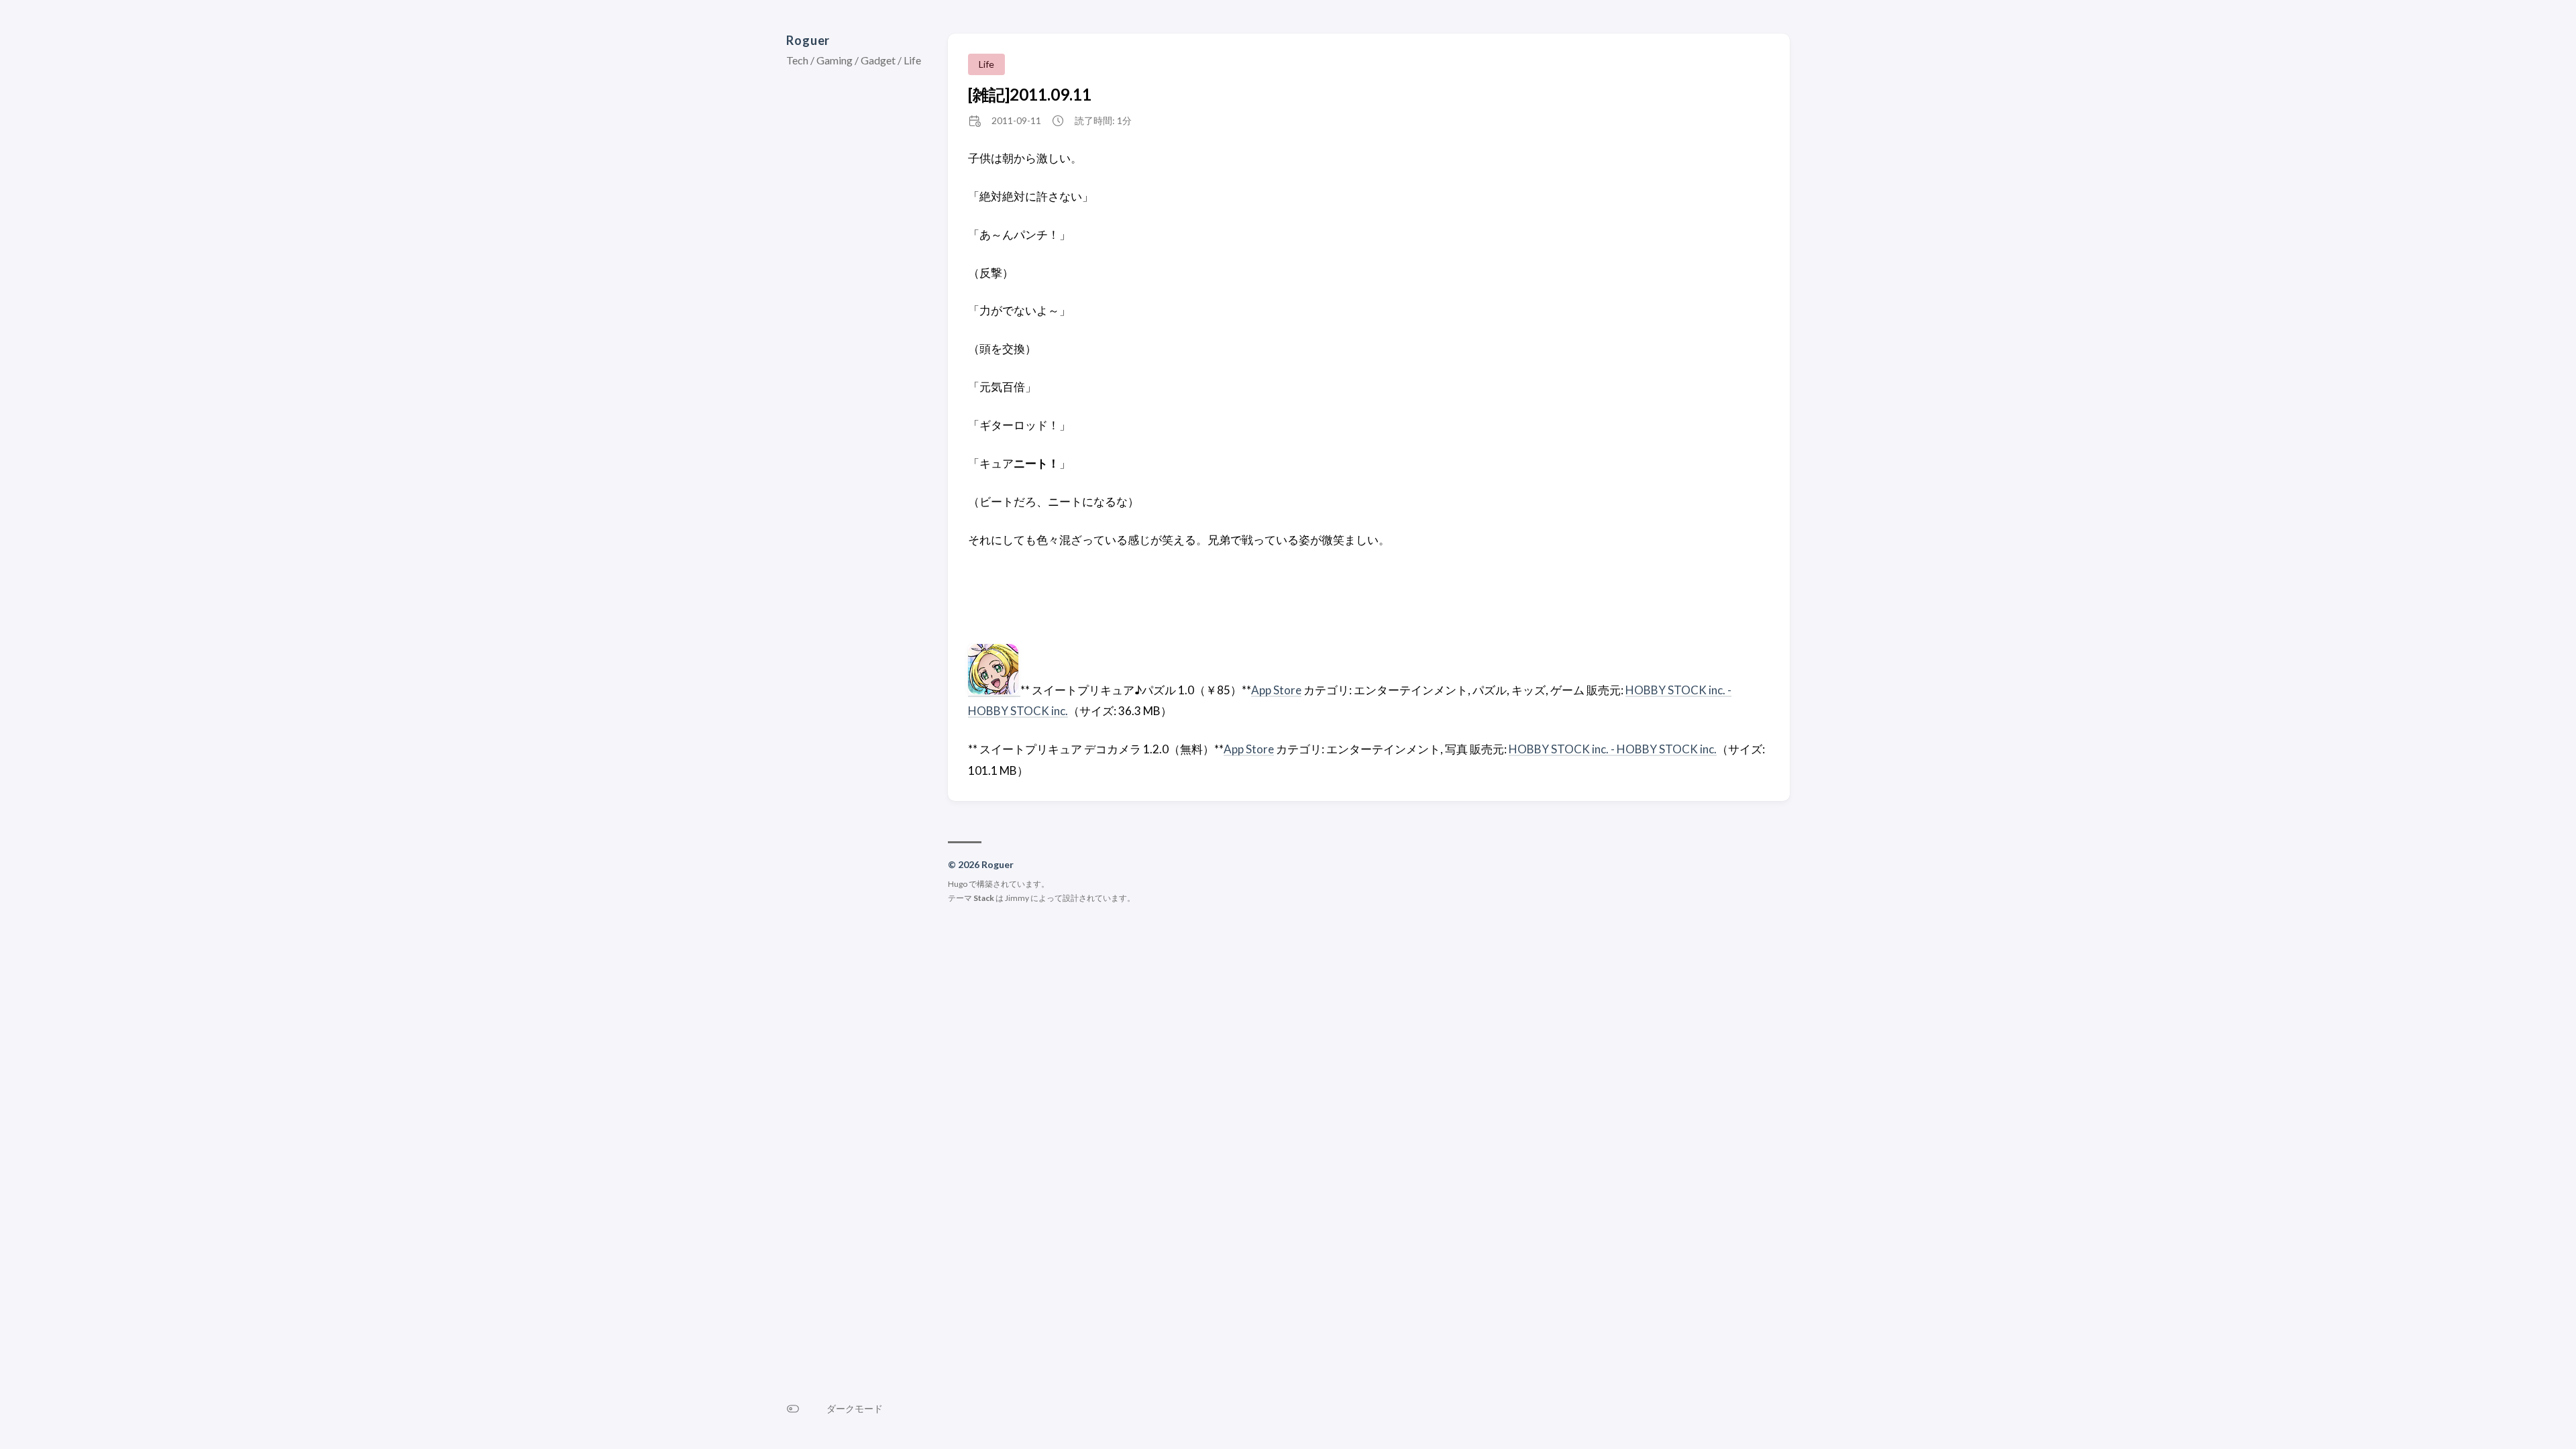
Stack (984, 898)
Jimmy (1017, 898)
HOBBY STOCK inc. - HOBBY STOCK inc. (1613, 749)
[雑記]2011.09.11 (1030, 94)
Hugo (958, 884)
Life (986, 64)
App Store (1276, 690)
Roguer (808, 40)
